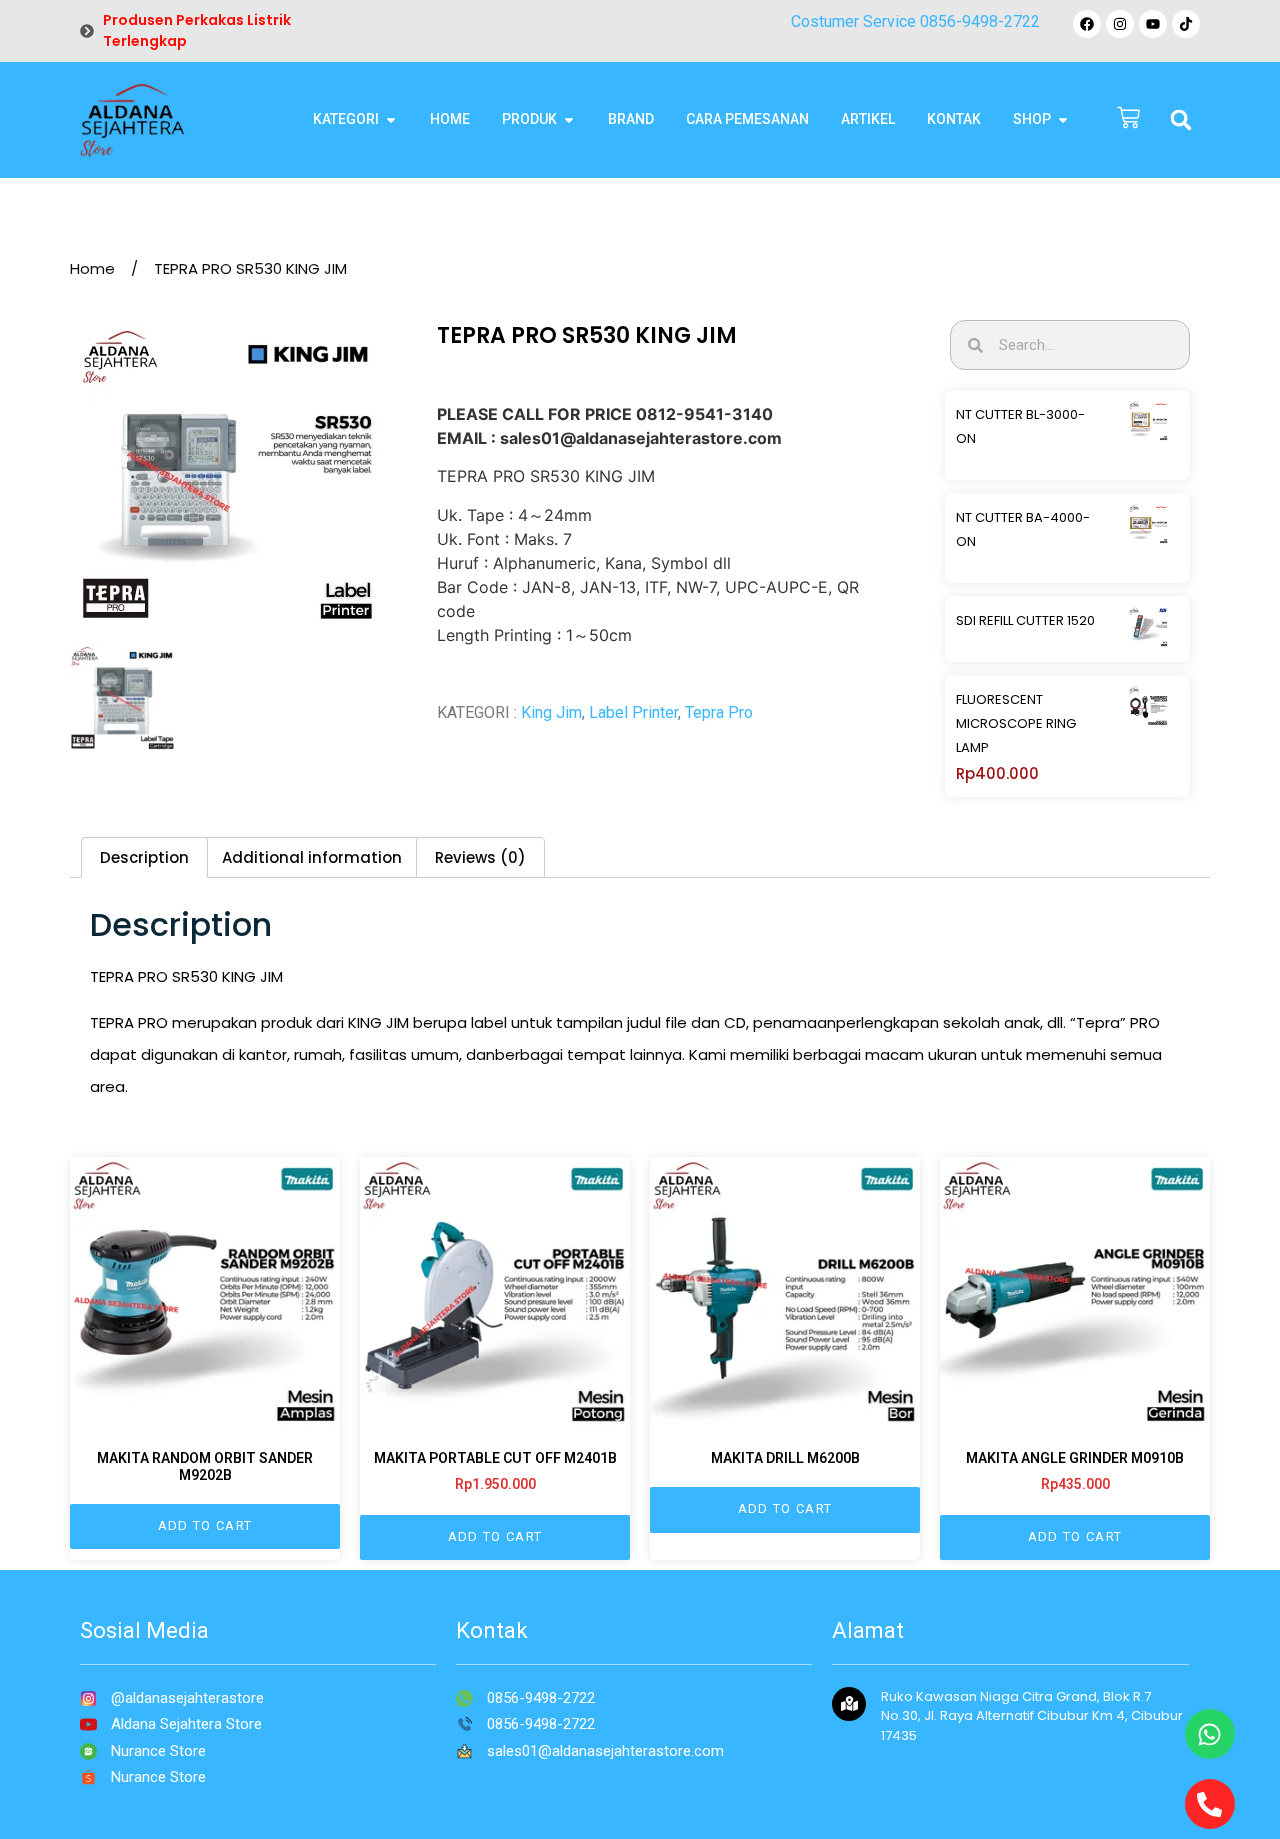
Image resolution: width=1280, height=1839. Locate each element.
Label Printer (633, 712)
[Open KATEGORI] (391, 119)
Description (144, 857)
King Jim (551, 712)
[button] (1181, 120)
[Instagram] (1120, 24)
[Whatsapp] (1210, 1734)
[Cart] (1128, 119)
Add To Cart (205, 1525)
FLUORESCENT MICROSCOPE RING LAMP (1016, 723)
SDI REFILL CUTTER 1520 (1025, 620)
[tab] (144, 857)
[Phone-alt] (1210, 1804)
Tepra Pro (719, 712)
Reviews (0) (480, 857)
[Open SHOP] (1063, 119)
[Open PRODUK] (569, 119)
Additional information (312, 857)
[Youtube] (1153, 24)
